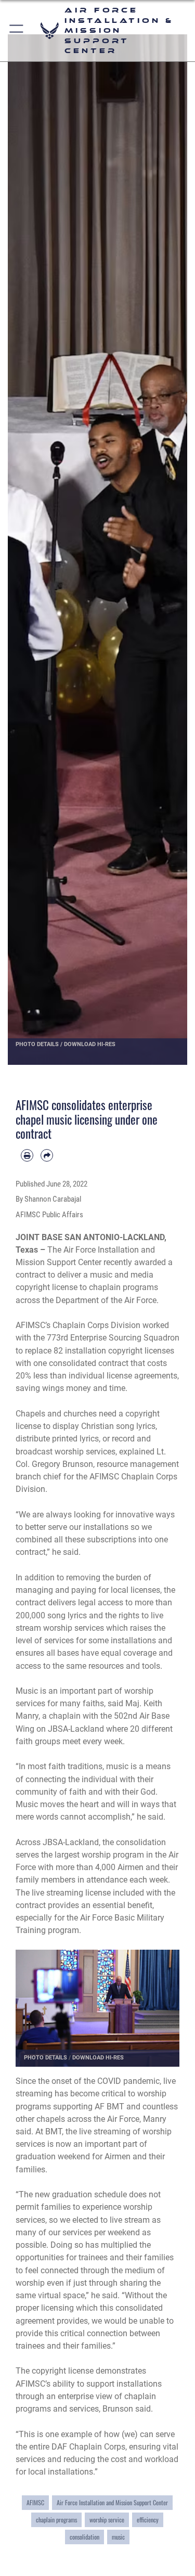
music (118, 2537)
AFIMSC (35, 2503)
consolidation (84, 2537)
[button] (17, 31)
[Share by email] (47, 1155)
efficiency (148, 2520)
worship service (107, 2520)
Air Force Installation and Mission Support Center (112, 2503)
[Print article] (27, 1155)
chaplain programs (56, 2520)
